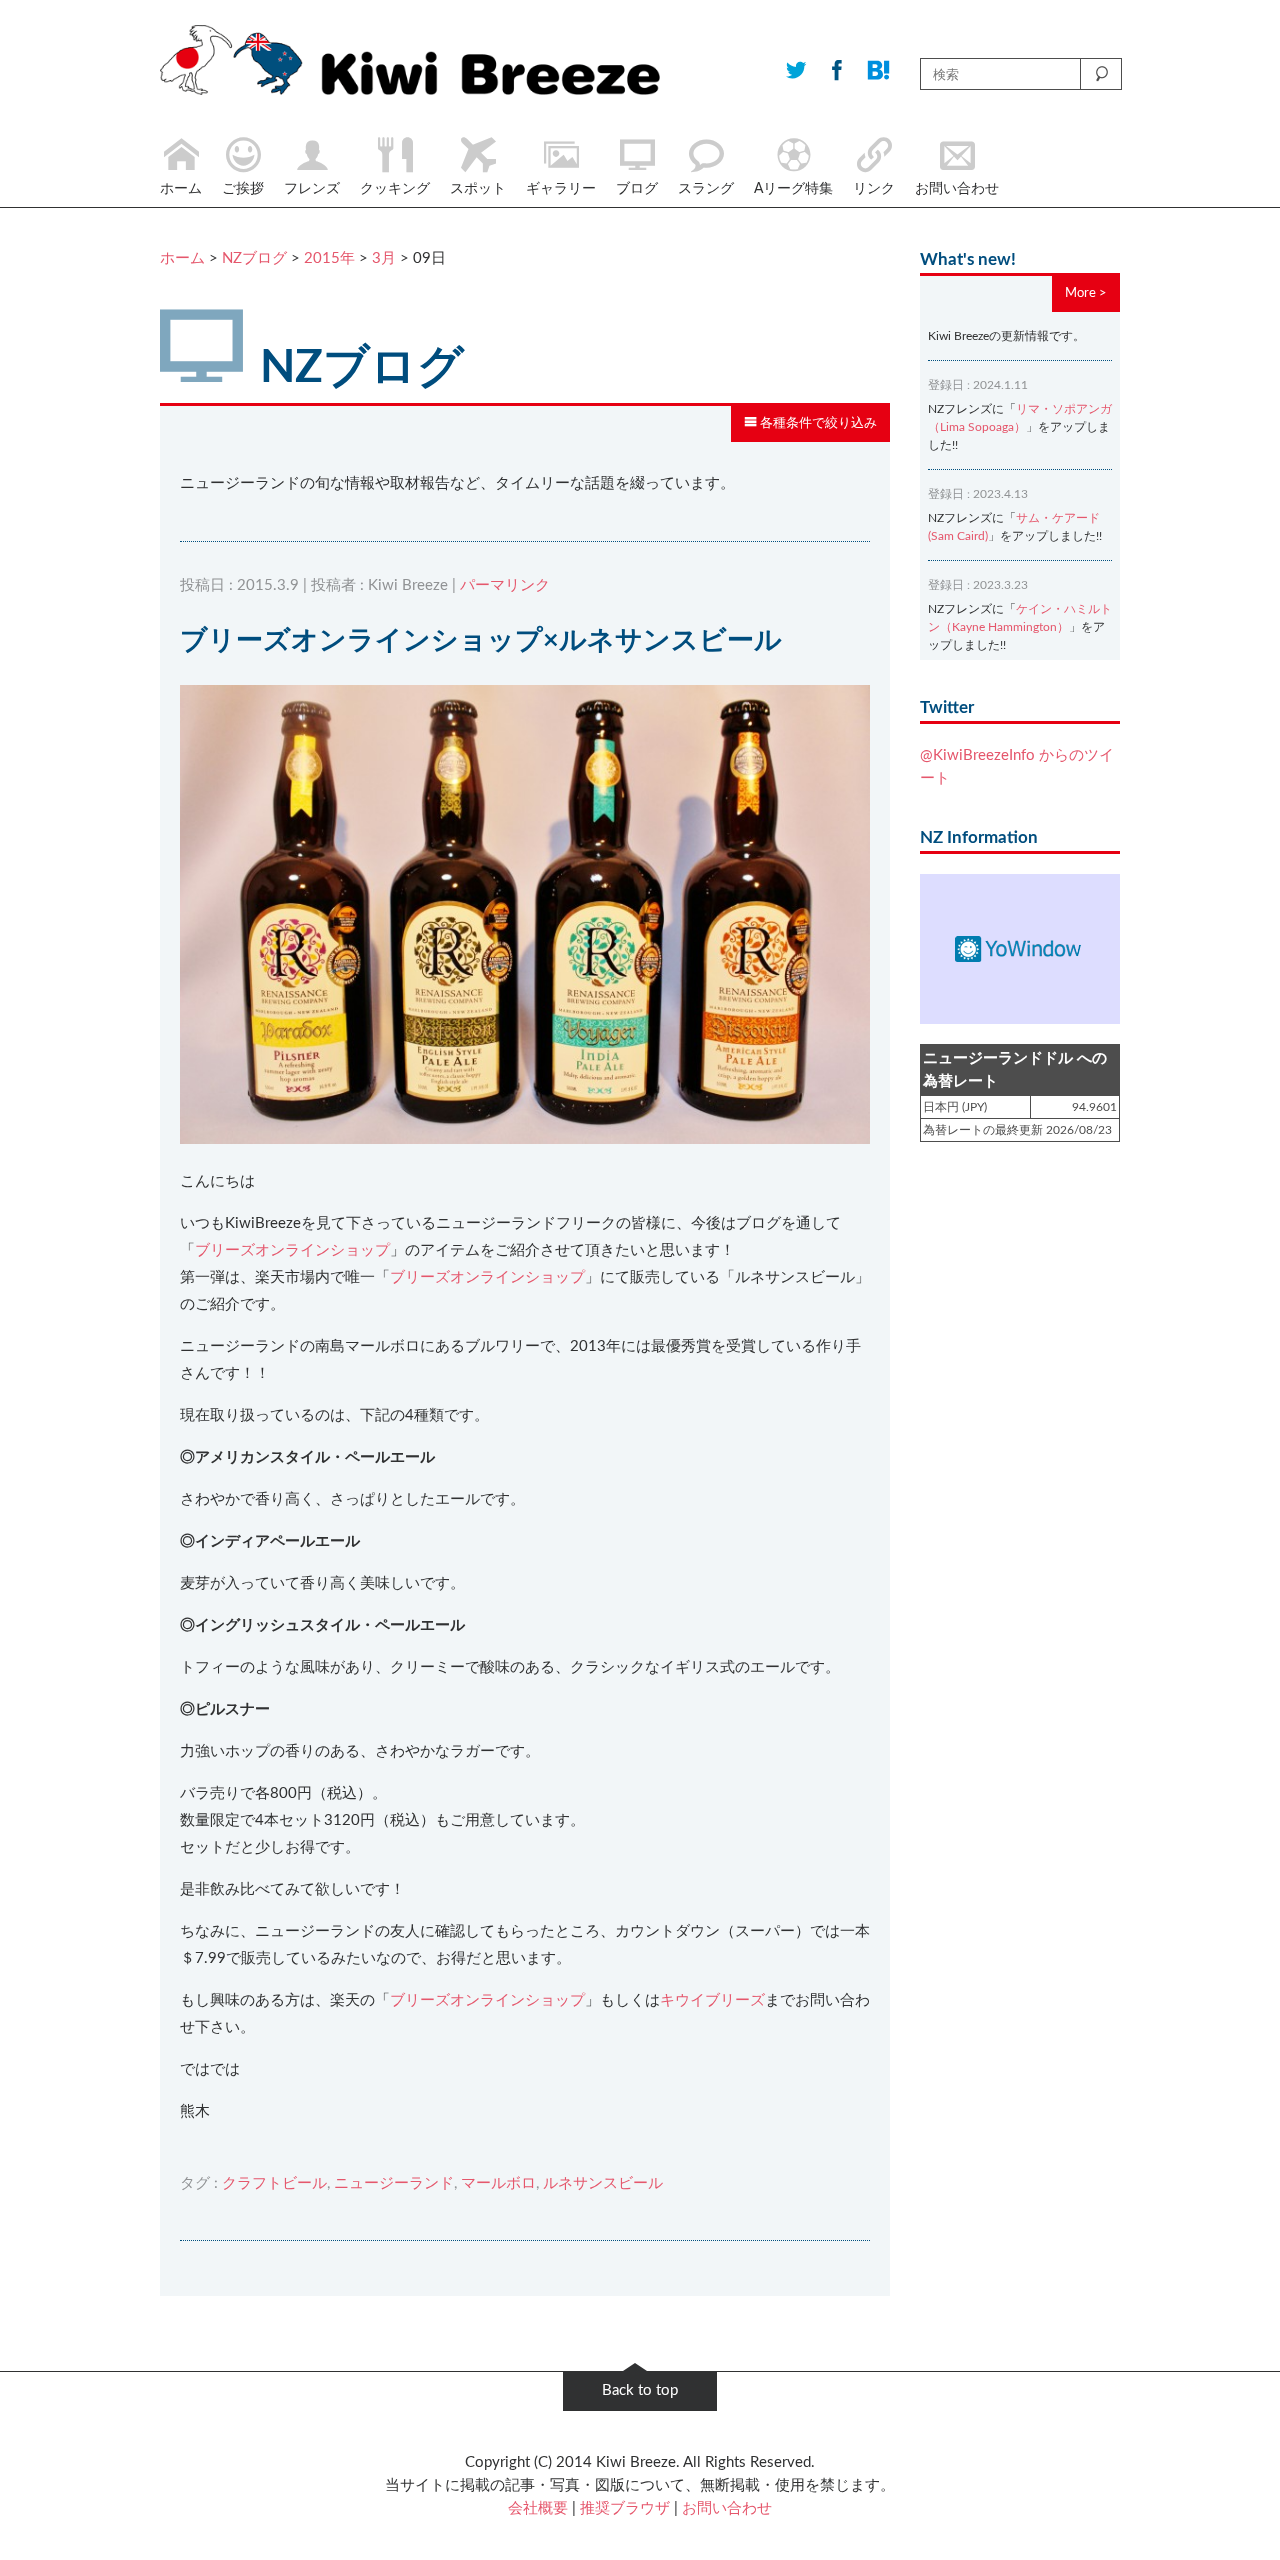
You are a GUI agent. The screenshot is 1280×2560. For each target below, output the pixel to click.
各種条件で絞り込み (817, 423)
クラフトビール (274, 2183)
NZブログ (254, 258)
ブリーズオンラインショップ (292, 1250)
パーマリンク (505, 585)
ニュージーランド (394, 2183)
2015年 (329, 258)
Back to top (640, 2390)
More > (1086, 293)
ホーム (182, 258)
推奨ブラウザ (625, 2508)
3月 (384, 258)
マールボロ (498, 2183)
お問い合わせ (727, 2508)
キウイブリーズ (712, 2000)
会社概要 (538, 2508)
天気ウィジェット (1020, 949)
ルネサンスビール (603, 2183)
